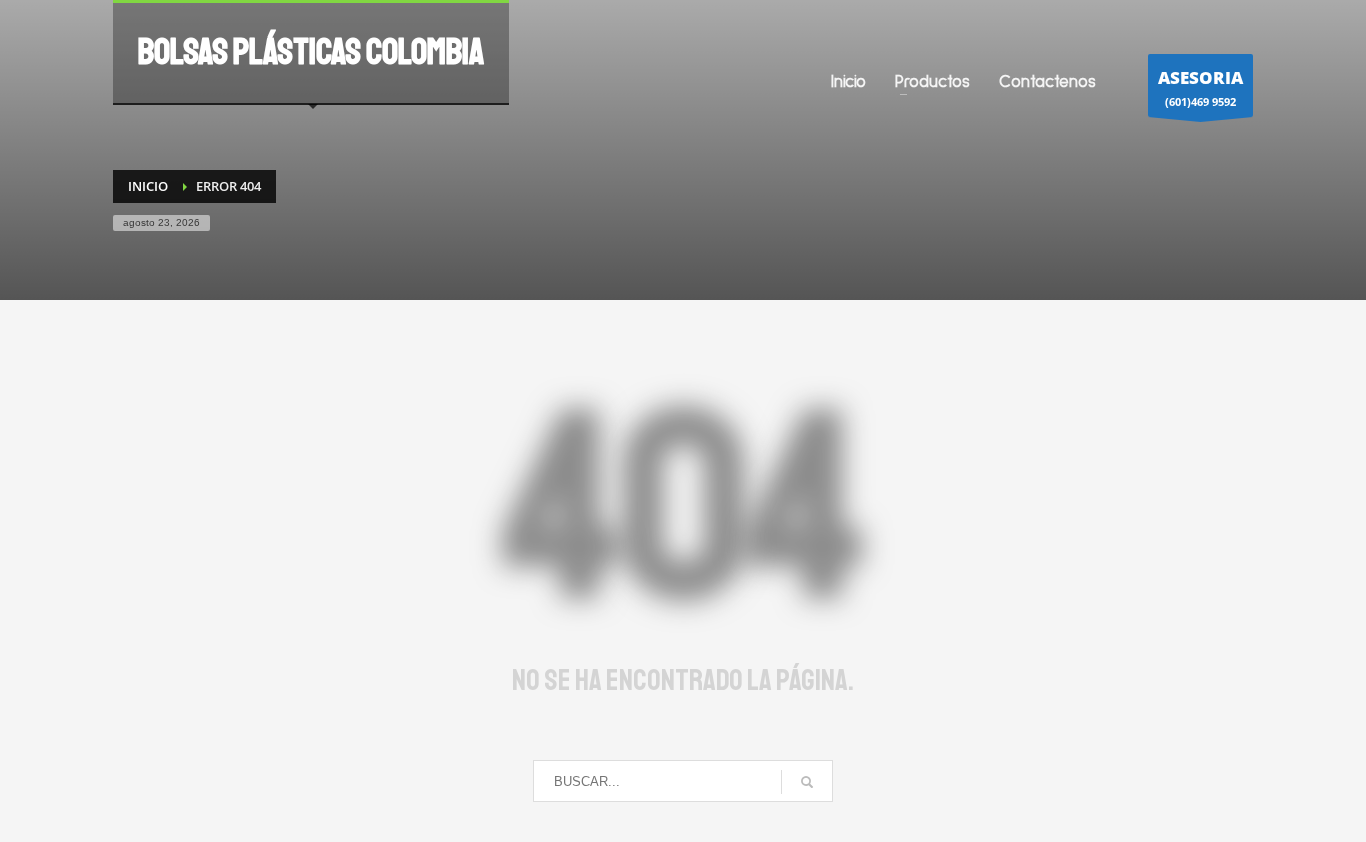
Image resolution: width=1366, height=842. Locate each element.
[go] (807, 782)
